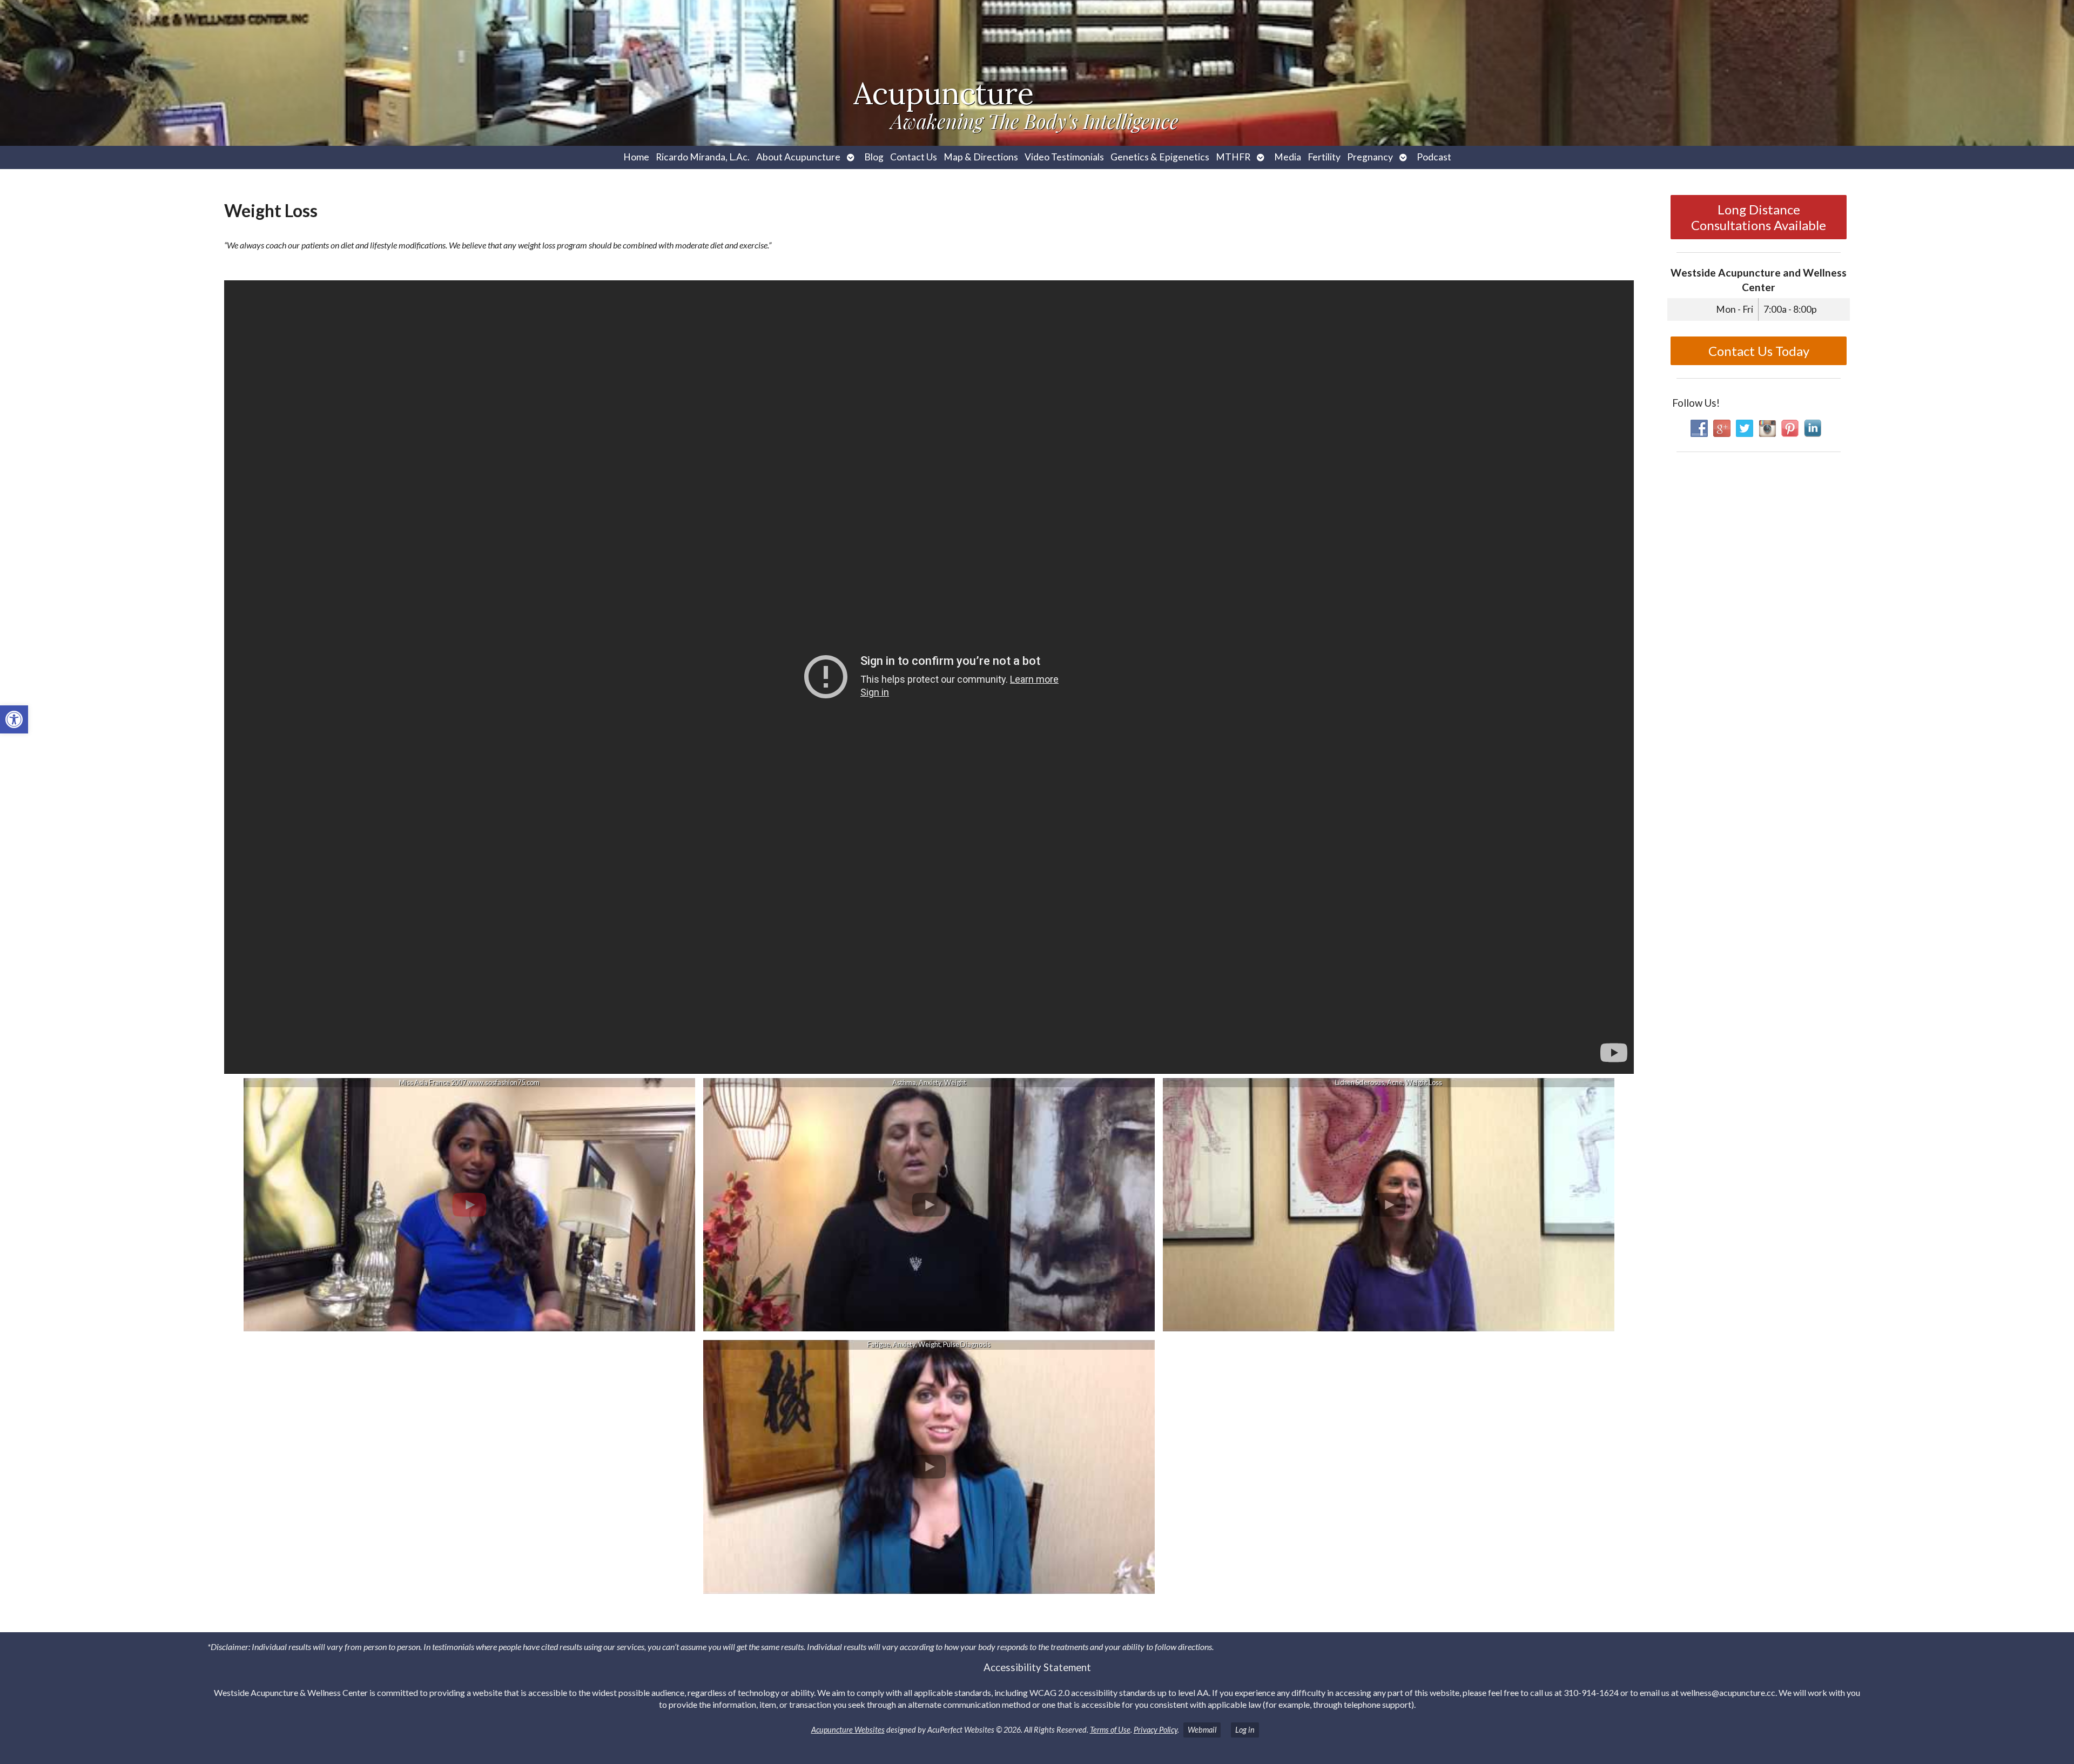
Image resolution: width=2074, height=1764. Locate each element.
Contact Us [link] (914, 157)
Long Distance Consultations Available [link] (1759, 217)
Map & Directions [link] (981, 157)
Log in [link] (1245, 1730)
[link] (14, 719)
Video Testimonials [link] (1064, 157)
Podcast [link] (1434, 157)
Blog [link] (874, 157)
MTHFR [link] (1233, 157)
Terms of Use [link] (1110, 1730)
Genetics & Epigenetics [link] (1160, 157)
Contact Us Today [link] (1759, 351)
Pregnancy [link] (1370, 157)
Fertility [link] (1324, 157)
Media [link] (1288, 157)
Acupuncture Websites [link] (848, 1730)
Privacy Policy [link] (1156, 1730)
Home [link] (636, 157)
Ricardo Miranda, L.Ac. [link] (703, 157)
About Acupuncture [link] (798, 157)
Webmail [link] (1202, 1730)
